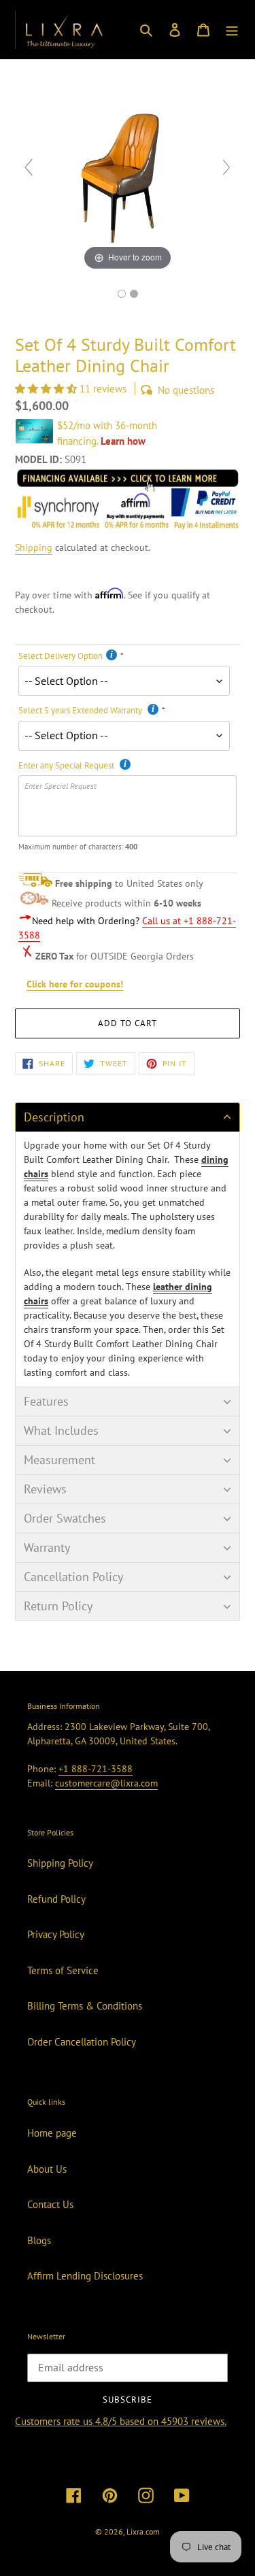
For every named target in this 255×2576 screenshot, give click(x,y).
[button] (47, 389)
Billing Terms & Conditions (85, 2006)
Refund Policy (56, 1899)
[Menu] (232, 30)
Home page (52, 2133)
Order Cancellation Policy (82, 2042)
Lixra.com (143, 2531)
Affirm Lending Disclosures (85, 2276)
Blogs (39, 2240)
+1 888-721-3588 (96, 1769)
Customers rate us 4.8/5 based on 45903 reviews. (121, 2421)
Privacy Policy (56, 1934)
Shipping (34, 547)
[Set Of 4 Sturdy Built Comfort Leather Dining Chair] (134, 294)
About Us (47, 2169)
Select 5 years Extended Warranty (81, 710)
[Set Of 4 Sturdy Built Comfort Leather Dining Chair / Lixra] (122, 294)
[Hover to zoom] (128, 173)
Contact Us (50, 2204)
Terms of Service (63, 1970)
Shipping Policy (60, 1863)
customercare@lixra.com (106, 1783)
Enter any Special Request (67, 765)
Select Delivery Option (61, 656)
